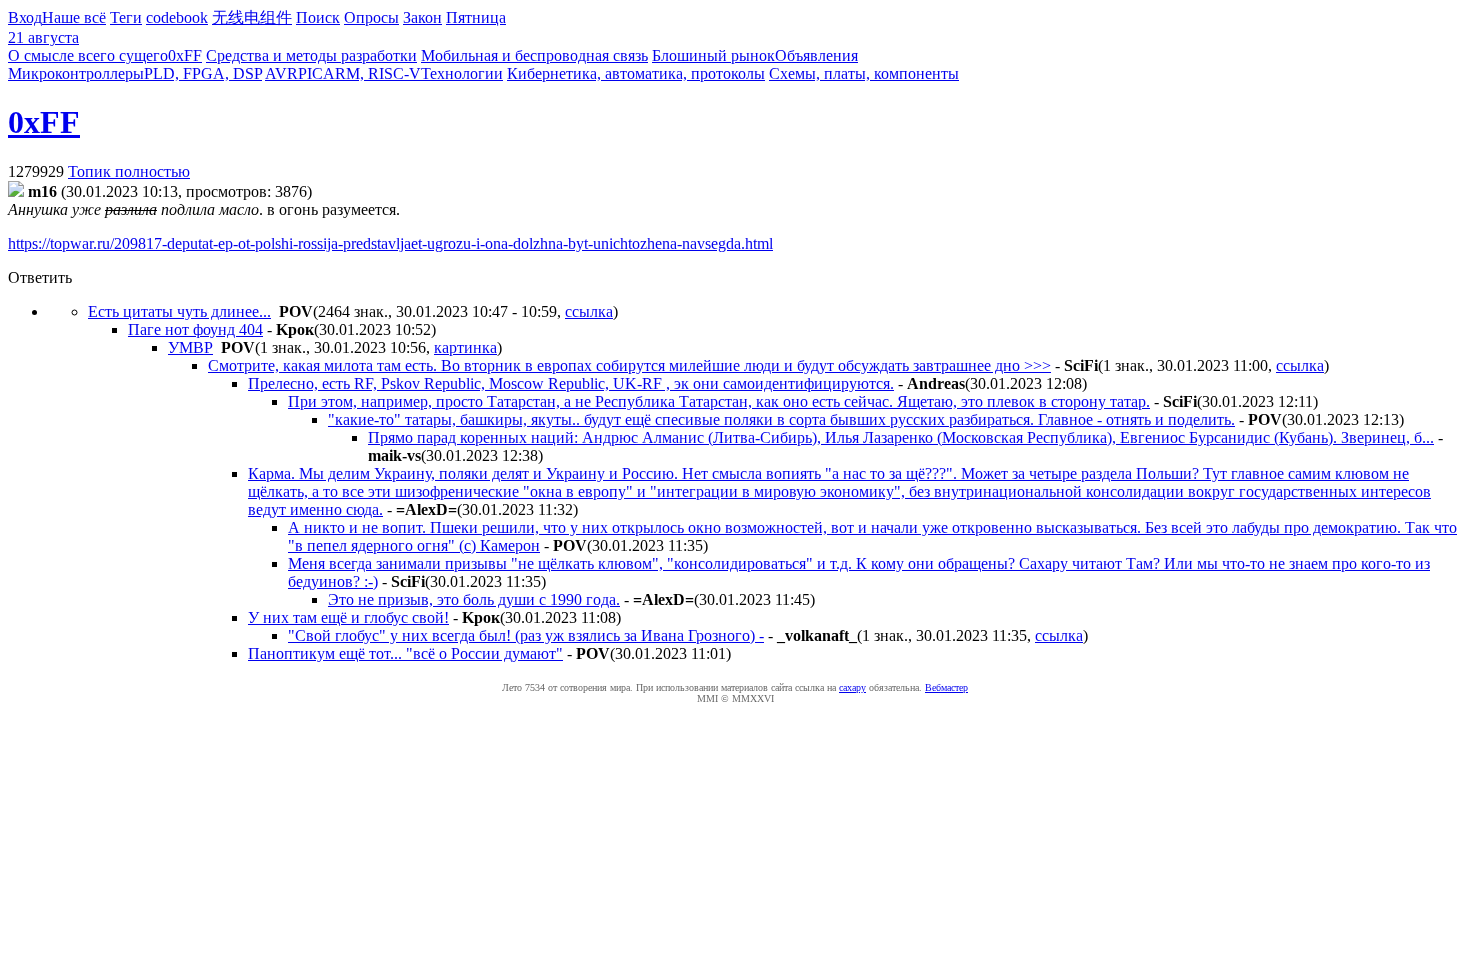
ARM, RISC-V (372, 73)
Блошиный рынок (713, 55)
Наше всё (74, 17)
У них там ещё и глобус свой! (348, 617)
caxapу (852, 687)
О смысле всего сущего (88, 55)
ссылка (589, 311)
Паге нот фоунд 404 (195, 329)
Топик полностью (129, 171)
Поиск (318, 17)
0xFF (185, 55)
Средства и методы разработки (311, 55)
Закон (422, 17)
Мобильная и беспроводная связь (534, 55)
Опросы (371, 17)
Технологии (462, 73)
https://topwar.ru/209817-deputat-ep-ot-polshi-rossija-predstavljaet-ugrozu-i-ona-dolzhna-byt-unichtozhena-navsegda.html (390, 243)
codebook (177, 17)
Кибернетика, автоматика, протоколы (636, 73)
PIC (310, 73)
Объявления (816, 55)
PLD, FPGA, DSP (203, 73)
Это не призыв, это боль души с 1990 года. (474, 599)
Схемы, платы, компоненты (864, 73)
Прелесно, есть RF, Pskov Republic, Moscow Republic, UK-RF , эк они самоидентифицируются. (571, 383)
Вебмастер (946, 687)
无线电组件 (252, 17)
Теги (126, 17)
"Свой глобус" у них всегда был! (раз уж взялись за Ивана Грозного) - (526, 635)
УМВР (190, 347)
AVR (281, 73)
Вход (25, 17)
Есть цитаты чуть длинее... (179, 311)
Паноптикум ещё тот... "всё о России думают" (405, 653)
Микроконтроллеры (76, 73)
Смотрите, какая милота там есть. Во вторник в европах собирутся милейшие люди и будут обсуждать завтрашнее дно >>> (629, 365)
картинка (465, 347)
